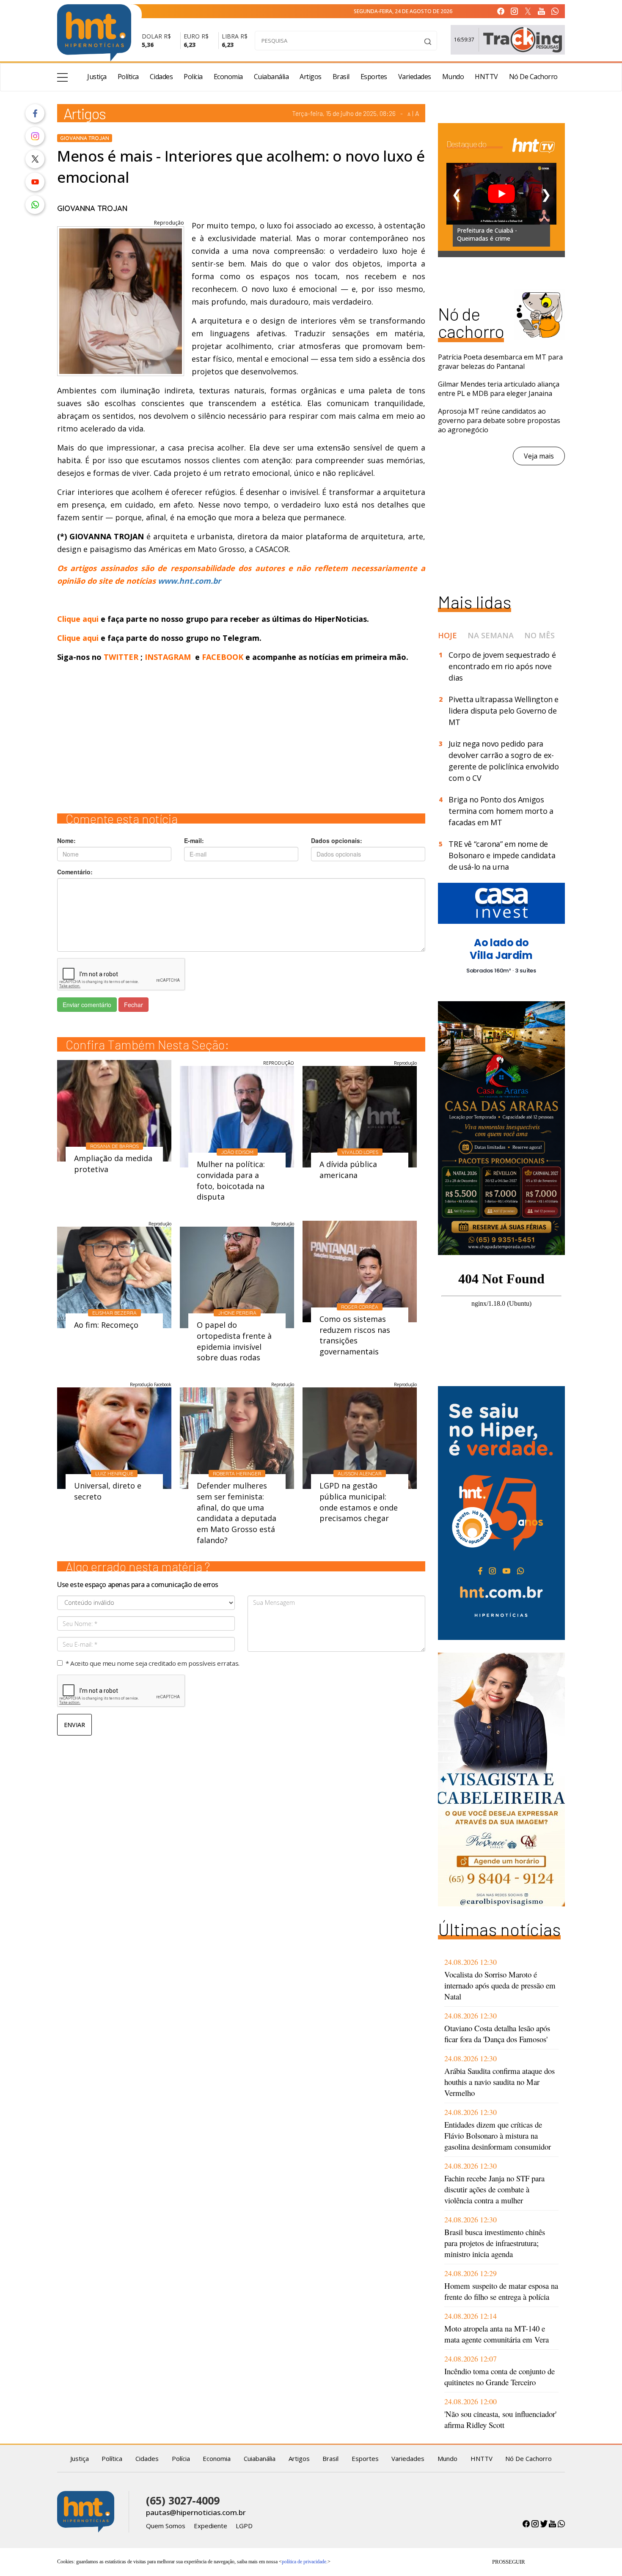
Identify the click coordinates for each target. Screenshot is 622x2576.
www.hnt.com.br (189, 581)
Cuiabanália (271, 77)
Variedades (415, 77)
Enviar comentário (87, 1005)
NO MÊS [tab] (539, 635)
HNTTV (486, 77)
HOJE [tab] (447, 635)
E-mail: (194, 840)
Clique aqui (79, 619)
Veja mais (539, 456)
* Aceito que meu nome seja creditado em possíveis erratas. (153, 1663)
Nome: (66, 840)
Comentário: (75, 872)
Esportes (374, 77)
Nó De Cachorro (533, 77)
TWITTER (121, 657)
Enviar (74, 1725)
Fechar (133, 1005)
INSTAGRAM (168, 657)
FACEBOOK (223, 657)
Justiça (97, 77)
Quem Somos (166, 2526)
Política (128, 77)
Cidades (161, 77)
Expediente (211, 2526)
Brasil (341, 77)
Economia (228, 77)
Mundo (453, 77)
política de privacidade (304, 2562)
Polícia (193, 77)
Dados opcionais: (337, 840)
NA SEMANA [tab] (491, 635)
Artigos (311, 77)
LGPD (244, 2526)
